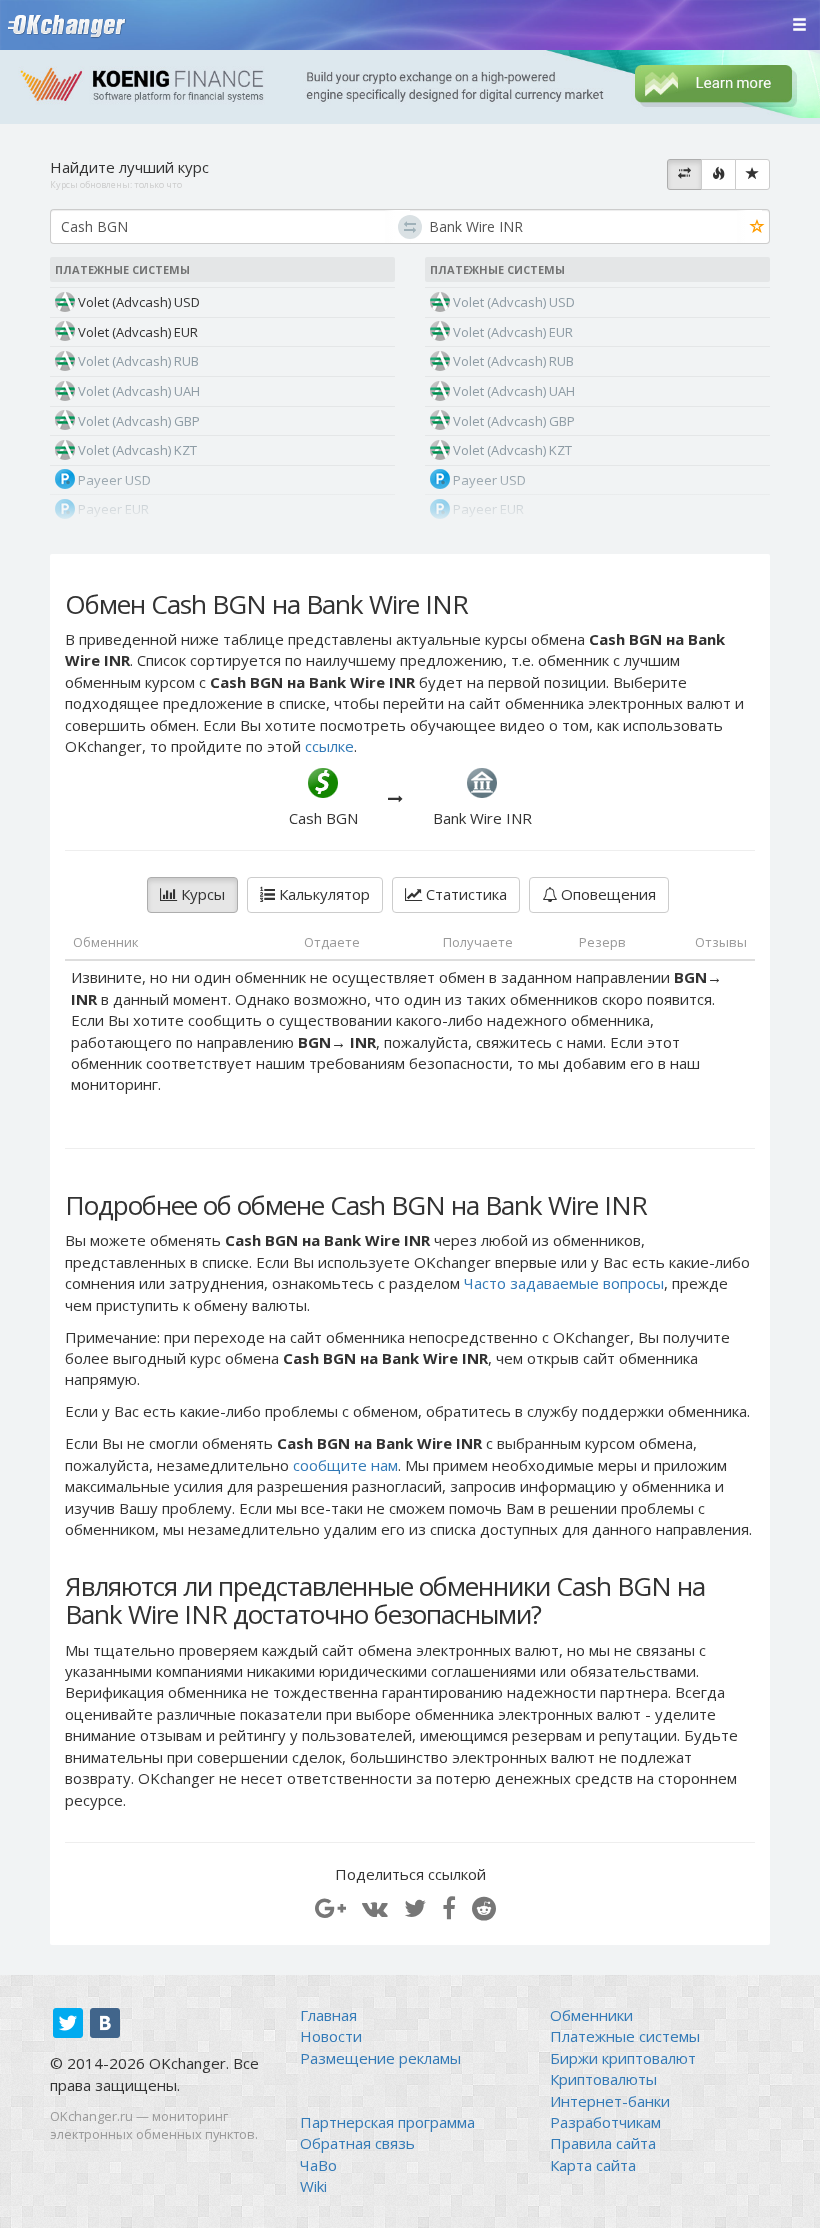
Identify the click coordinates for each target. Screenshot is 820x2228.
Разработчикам (605, 2122)
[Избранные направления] (752, 175)
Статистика (464, 894)
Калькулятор (322, 894)
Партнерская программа (387, 2122)
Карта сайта (593, 2165)
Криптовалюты (603, 2079)
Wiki (313, 2186)
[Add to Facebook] (449, 1907)
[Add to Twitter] (415, 1907)
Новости (331, 2036)
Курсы (201, 894)
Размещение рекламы (380, 2058)
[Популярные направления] (718, 175)
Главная (328, 2015)
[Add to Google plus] (330, 1907)
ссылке (329, 746)
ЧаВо (318, 2165)
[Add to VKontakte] (375, 1907)
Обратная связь (357, 2143)
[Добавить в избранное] (757, 227)
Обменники (591, 2015)
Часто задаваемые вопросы (564, 1283)
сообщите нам (345, 1465)
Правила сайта (603, 2143)
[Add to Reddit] (484, 1907)
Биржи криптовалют (623, 2058)
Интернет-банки (610, 2101)
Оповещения (606, 894)
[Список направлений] (684, 175)
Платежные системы (625, 2036)
